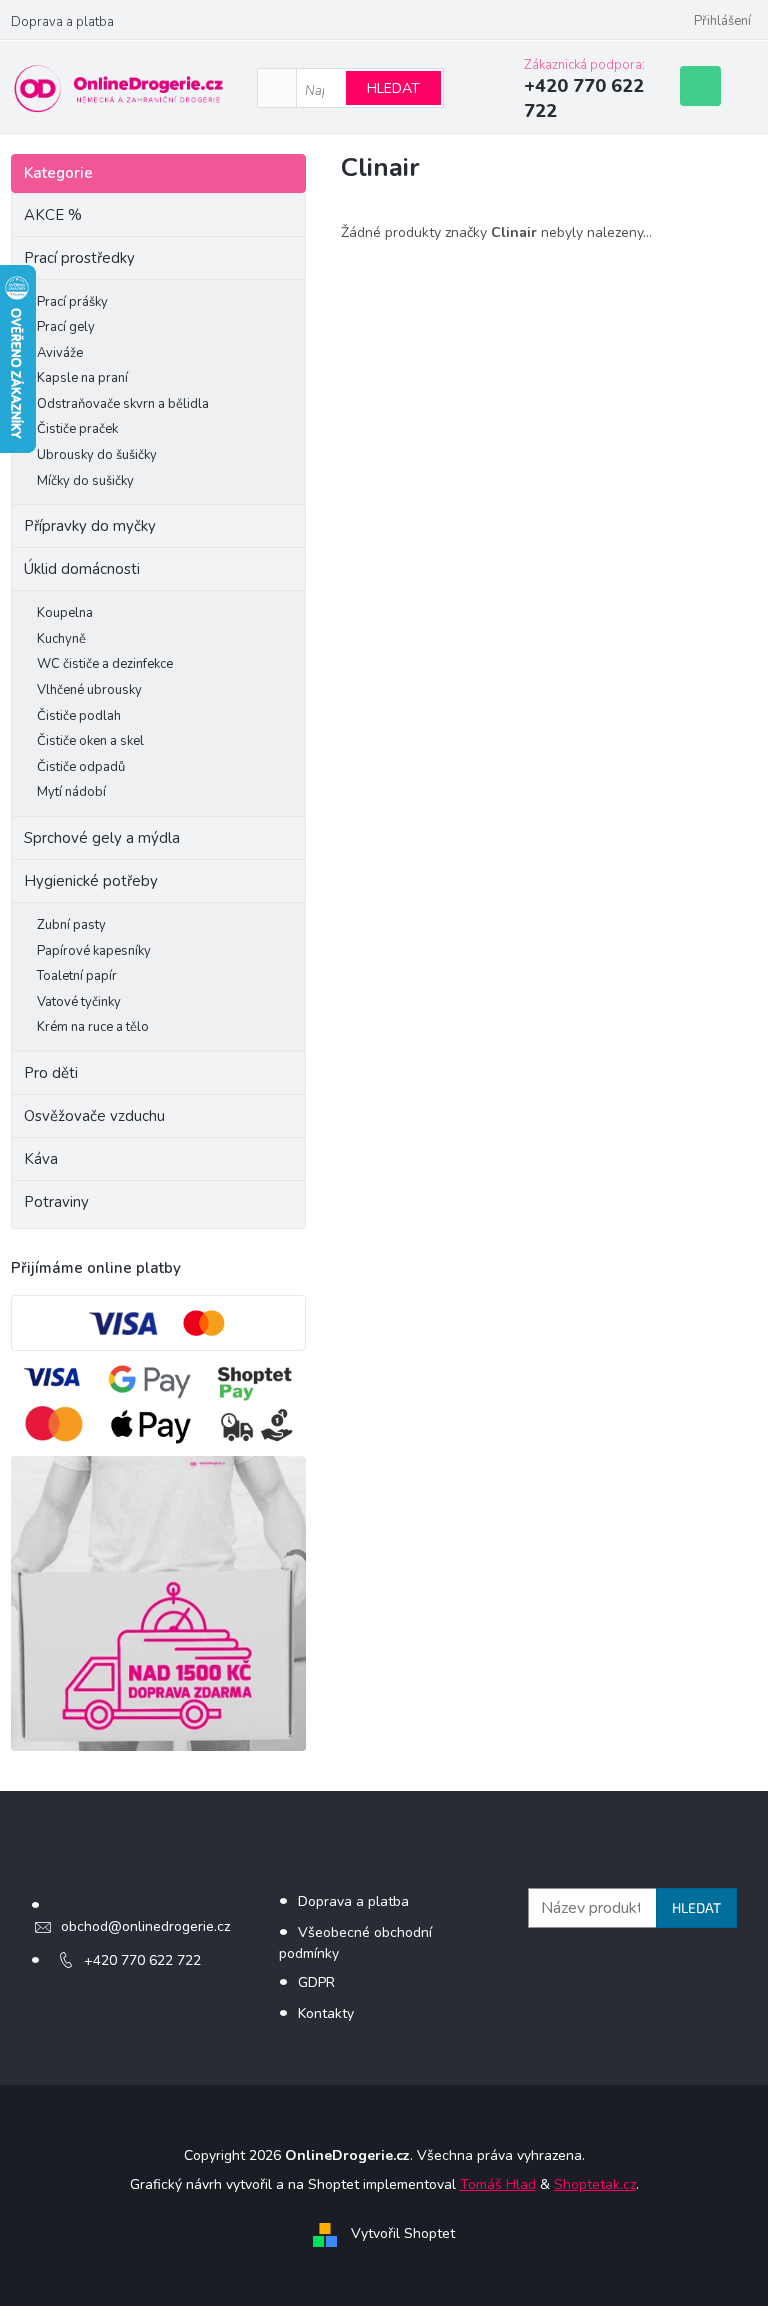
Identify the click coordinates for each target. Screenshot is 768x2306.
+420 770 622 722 (142, 1960)
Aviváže (60, 353)
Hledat (393, 88)
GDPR (316, 1982)
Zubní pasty (71, 925)
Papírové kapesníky (94, 951)
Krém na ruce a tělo (93, 1027)
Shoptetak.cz (595, 2184)
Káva (41, 1159)
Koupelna (65, 613)
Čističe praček (77, 429)
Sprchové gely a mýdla (104, 838)
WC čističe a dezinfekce (105, 664)
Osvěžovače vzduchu (94, 1116)
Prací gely (66, 327)
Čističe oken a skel (90, 741)
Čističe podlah (79, 716)
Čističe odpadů (81, 767)
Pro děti (51, 1073)
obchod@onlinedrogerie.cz (145, 1926)
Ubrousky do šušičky (97, 455)
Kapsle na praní (82, 378)
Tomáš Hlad (498, 2184)
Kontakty (326, 2013)
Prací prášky (72, 302)
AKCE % (53, 215)
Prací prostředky (79, 258)
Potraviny (56, 1202)
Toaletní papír (77, 976)
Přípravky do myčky (90, 526)
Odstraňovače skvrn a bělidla (123, 404)
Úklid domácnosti (82, 569)
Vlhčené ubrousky (89, 690)
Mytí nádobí (71, 792)
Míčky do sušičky (85, 481)
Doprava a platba (62, 22)
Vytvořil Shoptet (403, 2233)
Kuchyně (61, 639)
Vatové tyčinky (79, 1002)
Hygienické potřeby (91, 881)
